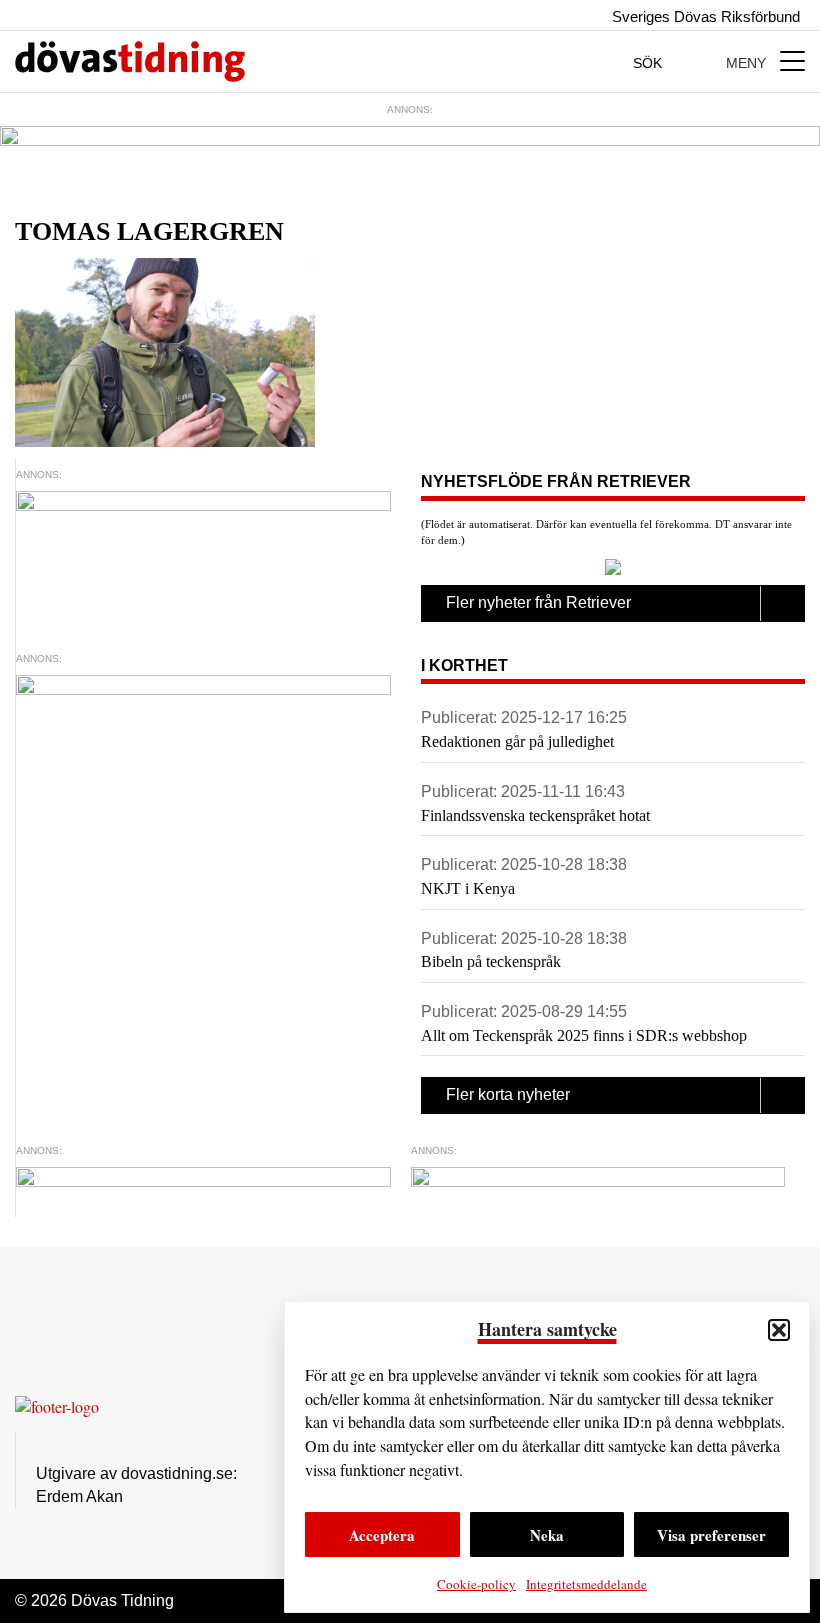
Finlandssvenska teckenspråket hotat (535, 815)
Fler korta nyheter (508, 1094)
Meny (748, 63)
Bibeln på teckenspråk (491, 961)
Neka (547, 1535)
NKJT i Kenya (468, 888)
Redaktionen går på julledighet (517, 741)
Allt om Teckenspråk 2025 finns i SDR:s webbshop (584, 1035)
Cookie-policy (476, 1584)
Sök (649, 63)
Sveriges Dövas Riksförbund (704, 16)
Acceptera (382, 1535)
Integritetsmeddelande (586, 1584)
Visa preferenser (711, 1535)
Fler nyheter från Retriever (538, 602)
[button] (779, 1330)
